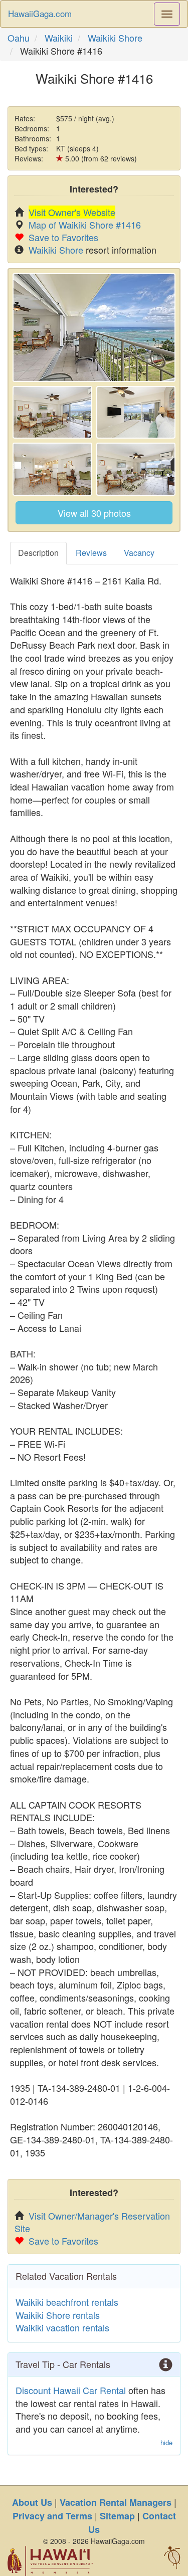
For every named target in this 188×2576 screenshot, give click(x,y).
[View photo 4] (52, 469)
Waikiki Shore (115, 38)
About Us (32, 2502)
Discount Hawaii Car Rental (71, 2390)
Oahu (19, 38)
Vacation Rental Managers (116, 2502)
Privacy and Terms (52, 2516)
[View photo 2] (52, 413)
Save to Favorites (63, 237)
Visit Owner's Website (72, 212)
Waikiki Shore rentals (58, 2315)
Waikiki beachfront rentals (67, 2302)
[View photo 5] (136, 469)
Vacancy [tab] (139, 553)
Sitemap (117, 2516)
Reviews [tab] (91, 553)
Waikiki (59, 38)
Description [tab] (38, 553)
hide (166, 2443)
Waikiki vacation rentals (62, 2327)
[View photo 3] (136, 413)
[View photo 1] (94, 328)
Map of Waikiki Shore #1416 (85, 225)
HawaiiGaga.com (40, 13)
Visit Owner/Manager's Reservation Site (92, 2222)
